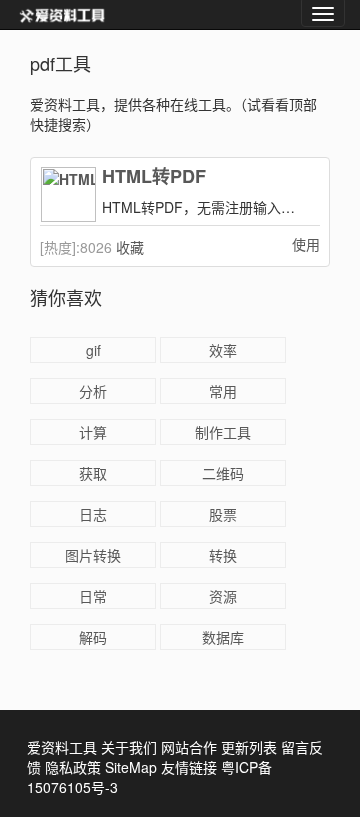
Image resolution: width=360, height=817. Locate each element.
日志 (93, 514)
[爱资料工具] (62, 15)
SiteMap (131, 767)
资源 (223, 596)
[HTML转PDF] (68, 194)
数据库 (223, 637)
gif (93, 350)
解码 (93, 637)
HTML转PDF (154, 177)
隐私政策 (73, 767)
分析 (93, 391)
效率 (223, 350)
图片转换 (93, 555)
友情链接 (189, 767)
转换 (223, 555)
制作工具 (223, 432)
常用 (223, 391)
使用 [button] (306, 244)
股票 (223, 514)
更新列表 (249, 747)
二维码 (223, 473)
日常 (93, 596)
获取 (93, 473)
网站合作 (189, 747)
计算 (93, 432)
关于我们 (129, 747)
